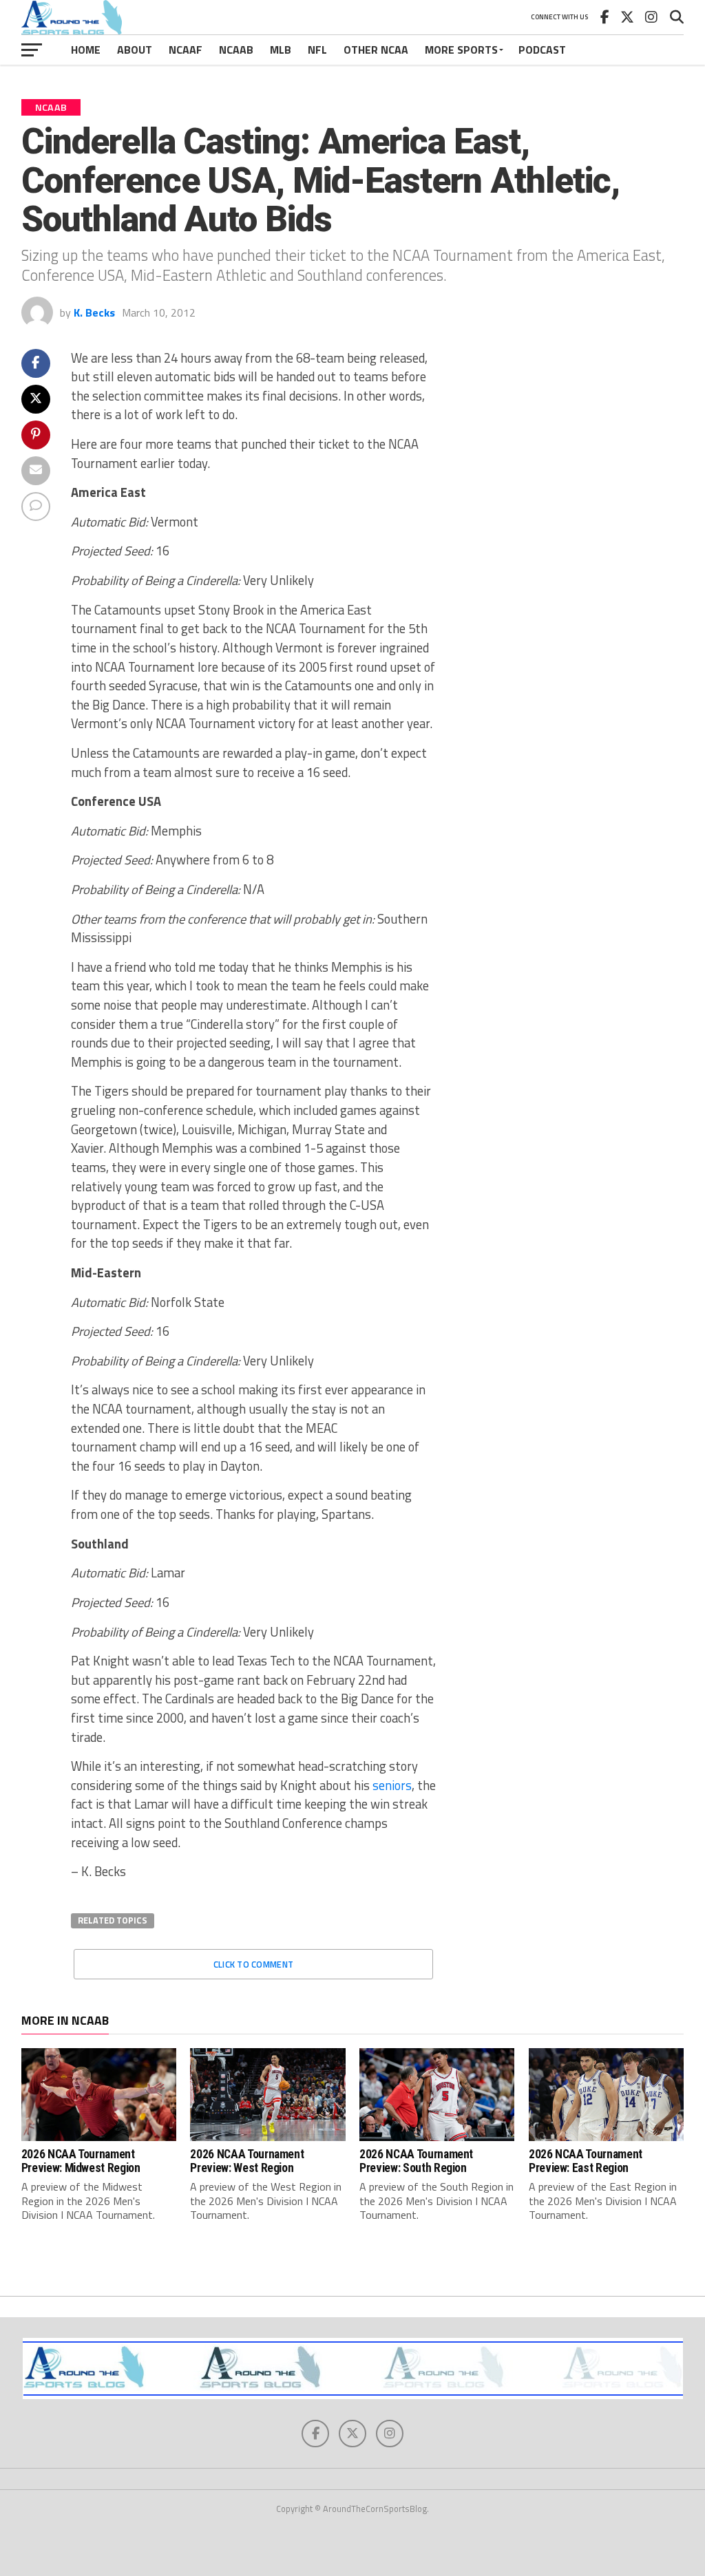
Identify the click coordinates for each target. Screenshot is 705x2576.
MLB (281, 50)
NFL (317, 50)
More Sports (461, 50)
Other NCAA (376, 50)
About (135, 50)
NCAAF (186, 50)
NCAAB (236, 50)
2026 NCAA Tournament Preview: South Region (416, 2161)
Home (86, 50)
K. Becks (94, 312)
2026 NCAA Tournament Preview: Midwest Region (81, 2161)
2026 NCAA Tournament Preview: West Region (247, 2161)
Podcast (542, 50)
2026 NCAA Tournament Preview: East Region (586, 2161)
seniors (392, 1785)
